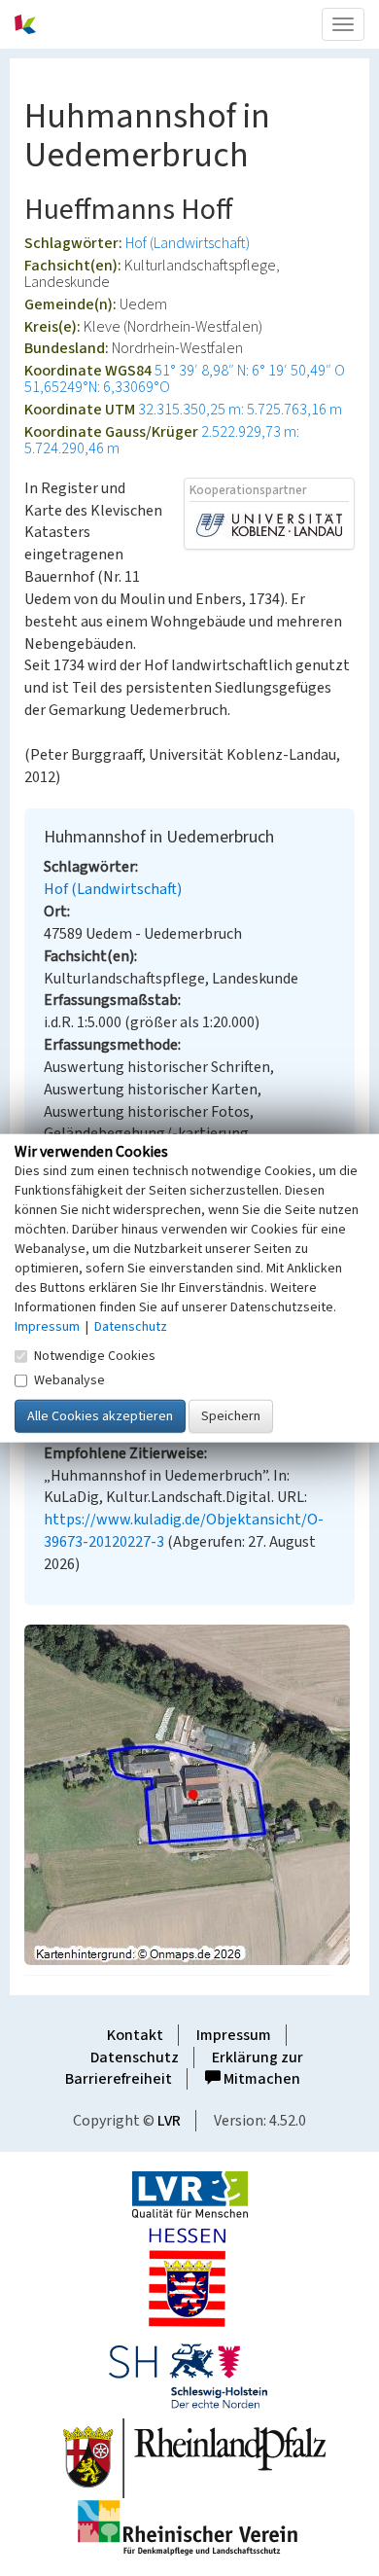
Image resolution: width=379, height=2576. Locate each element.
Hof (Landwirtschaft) (188, 243)
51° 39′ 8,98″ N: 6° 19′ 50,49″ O (250, 371)
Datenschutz (135, 2057)
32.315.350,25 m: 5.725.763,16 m (240, 410)
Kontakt (135, 2035)
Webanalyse (69, 1379)
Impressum (234, 2035)
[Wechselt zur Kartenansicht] (189, 1795)
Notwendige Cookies (95, 1355)
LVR (169, 2121)
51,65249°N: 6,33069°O (97, 387)
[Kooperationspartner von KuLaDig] (269, 524)
